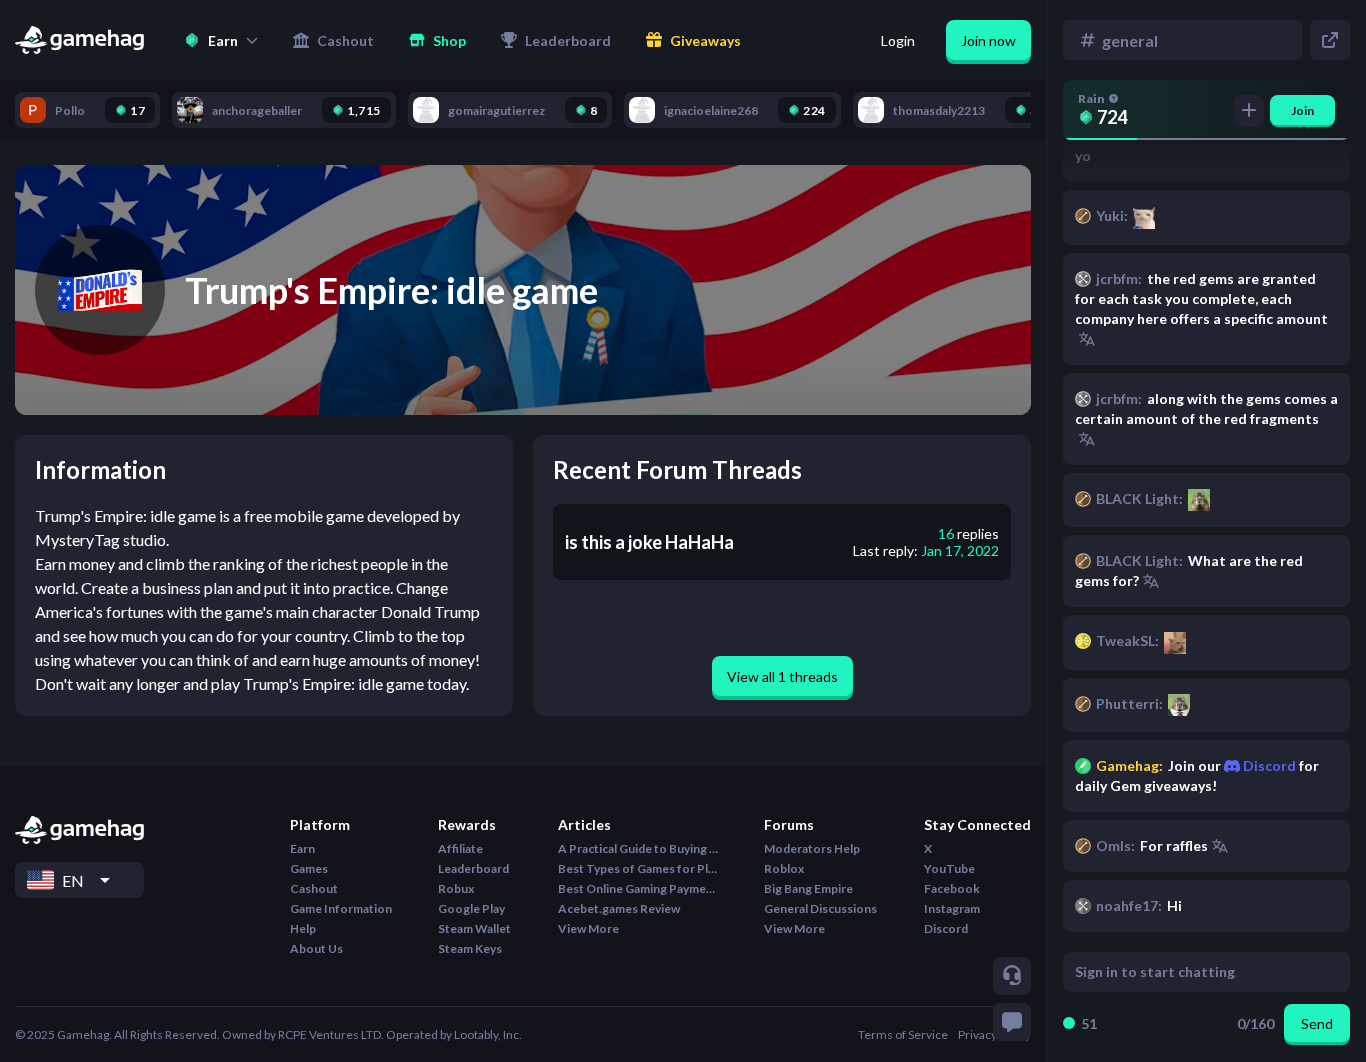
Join (1302, 110)
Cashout (314, 888)
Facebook (952, 888)
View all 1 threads (782, 676)
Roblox (784, 868)
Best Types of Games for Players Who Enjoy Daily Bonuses (638, 868)
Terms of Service (903, 1034)
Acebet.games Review (619, 908)
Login (898, 40)
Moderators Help (812, 848)
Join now (988, 40)
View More (588, 928)
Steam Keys (470, 948)
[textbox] (1187, 972)
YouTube (949, 868)
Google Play (471, 908)
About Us (316, 948)
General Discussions (820, 908)
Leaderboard (473, 868)
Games (309, 868)
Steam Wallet (474, 928)
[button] (221, 40)
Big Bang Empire (808, 888)
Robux (456, 888)
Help (303, 928)
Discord (1268, 765)
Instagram (952, 908)
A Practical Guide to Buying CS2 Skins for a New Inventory (638, 848)
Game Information (341, 908)
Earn (302, 848)
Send (1317, 1023)
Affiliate (460, 848)
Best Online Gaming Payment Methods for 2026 (638, 888)
